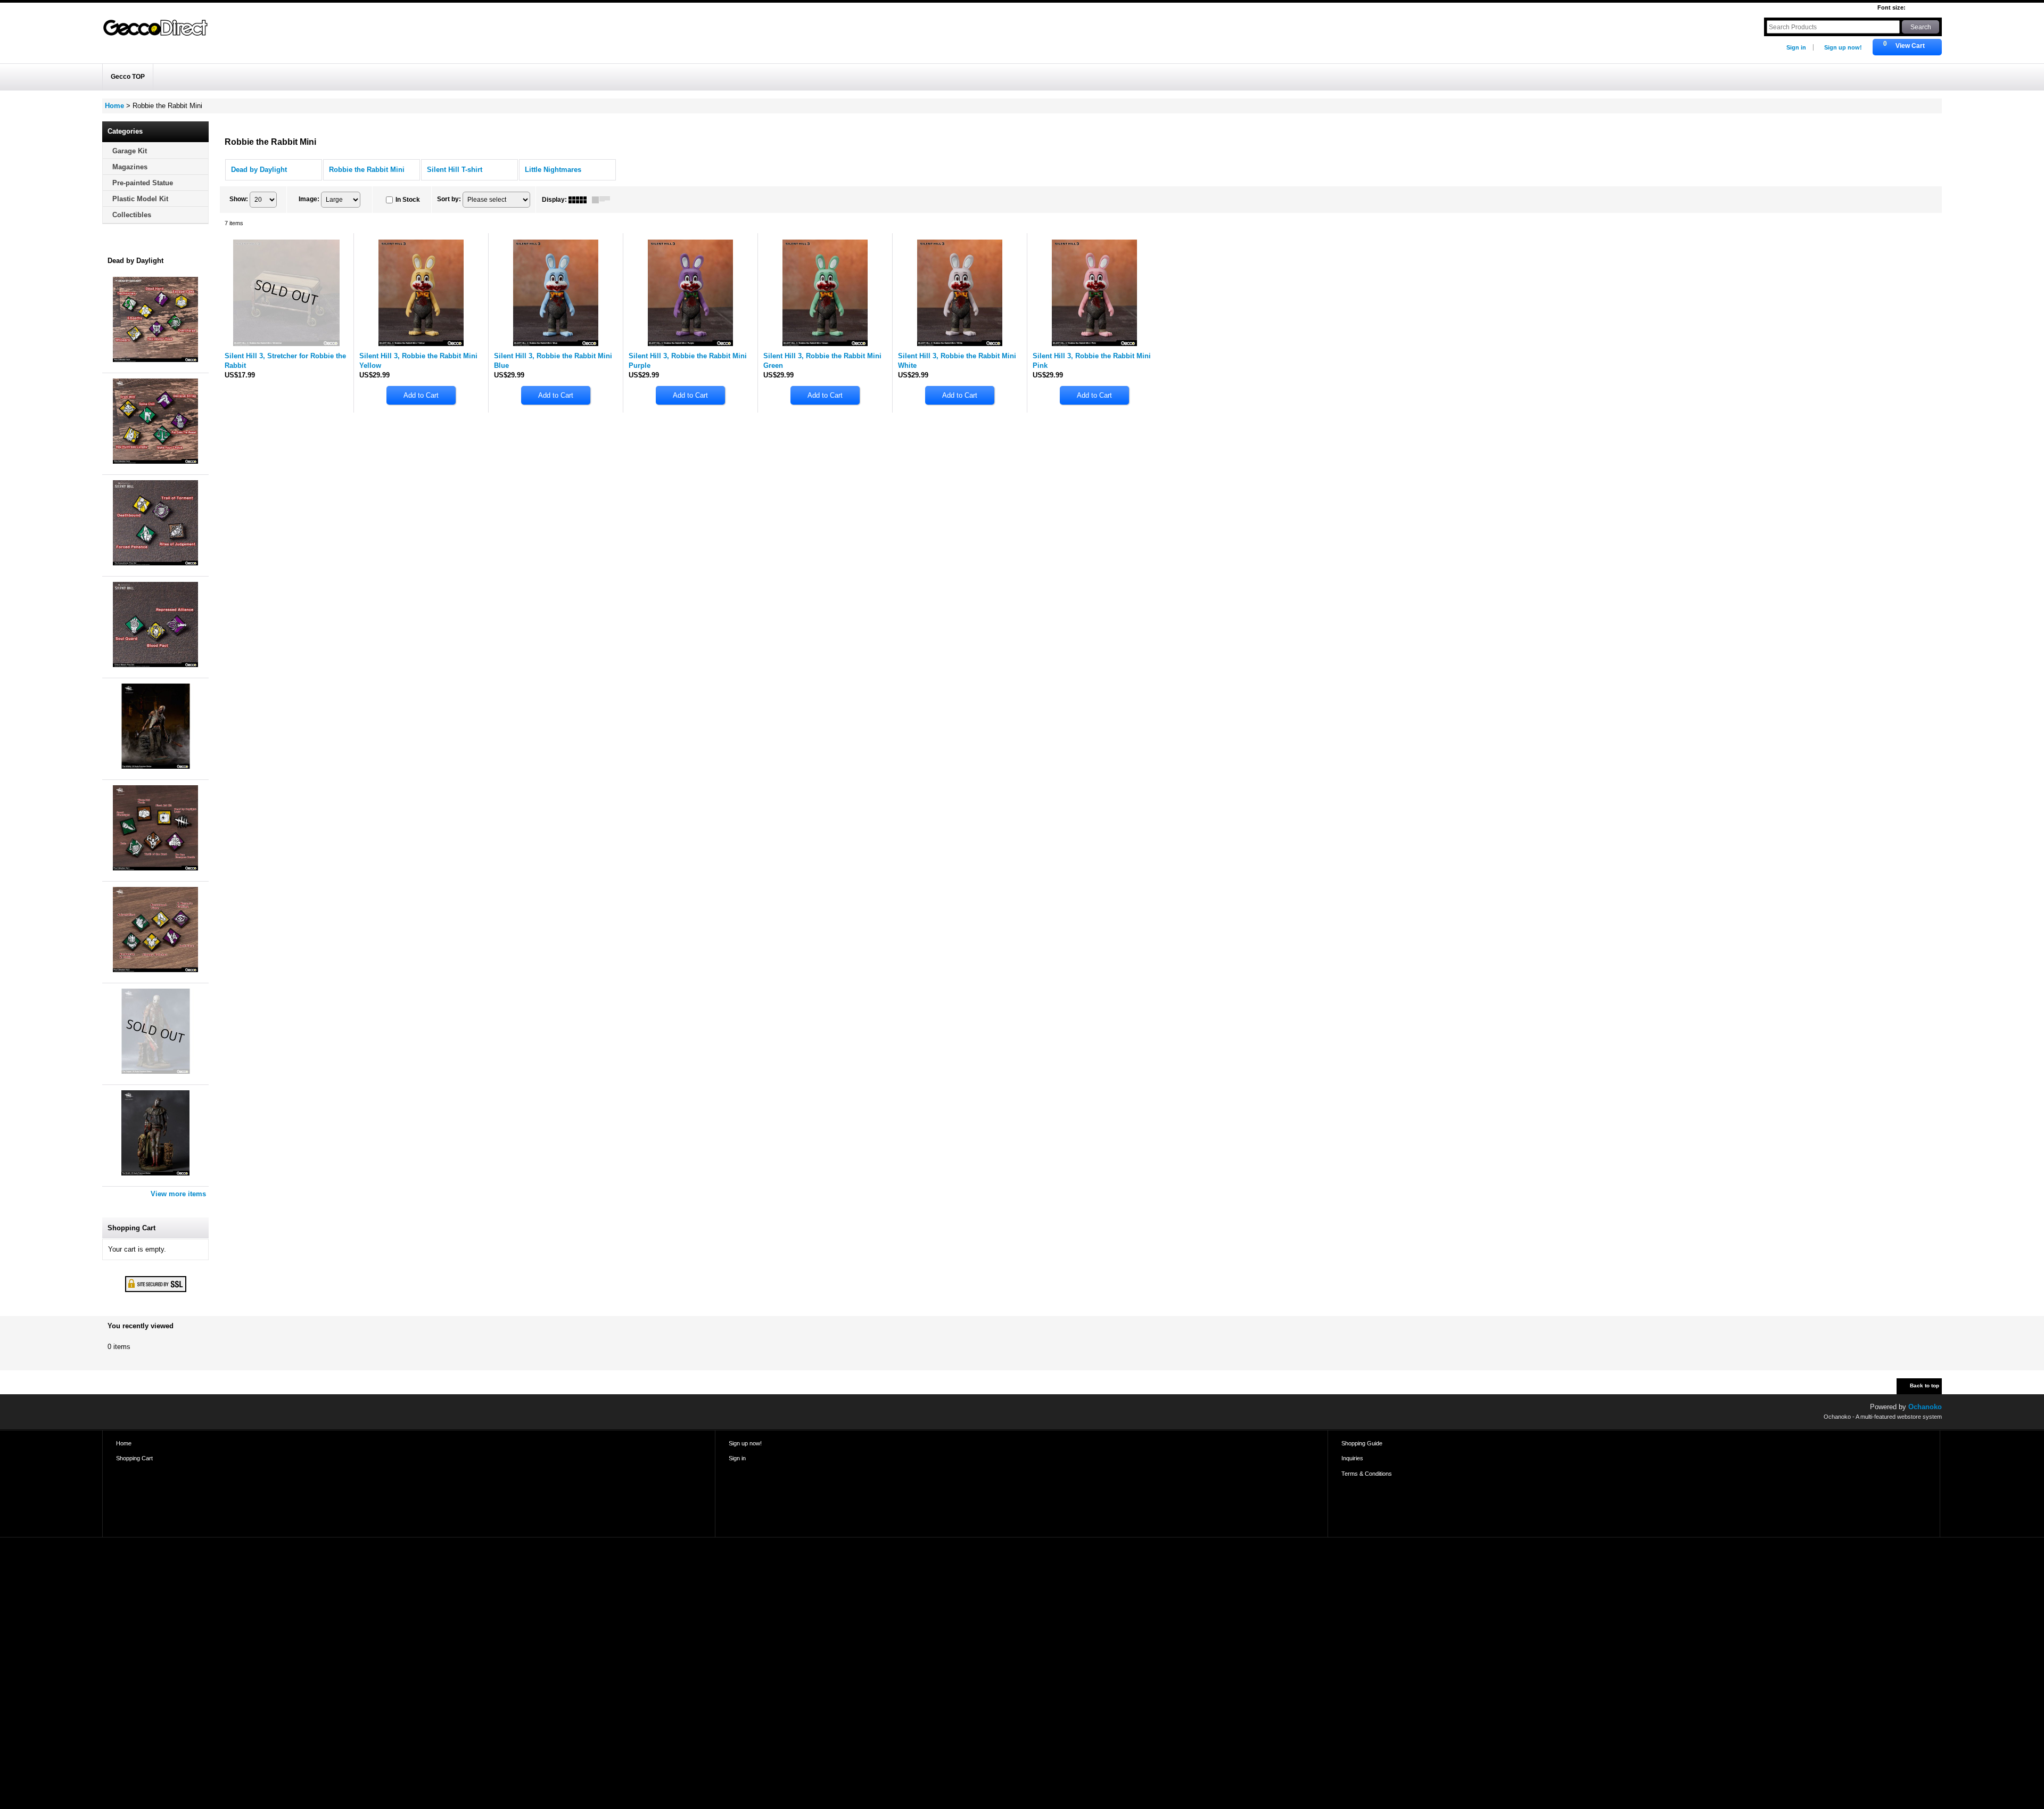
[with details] (604, 200)
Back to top (1925, 1385)
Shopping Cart (134, 1458)
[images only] (580, 200)
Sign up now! (1843, 47)
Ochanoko (1925, 1407)
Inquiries (1352, 1458)
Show (239, 199)
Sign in (1796, 47)
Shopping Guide (1362, 1443)
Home (124, 1443)
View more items (178, 1194)
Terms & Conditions (1367, 1474)
